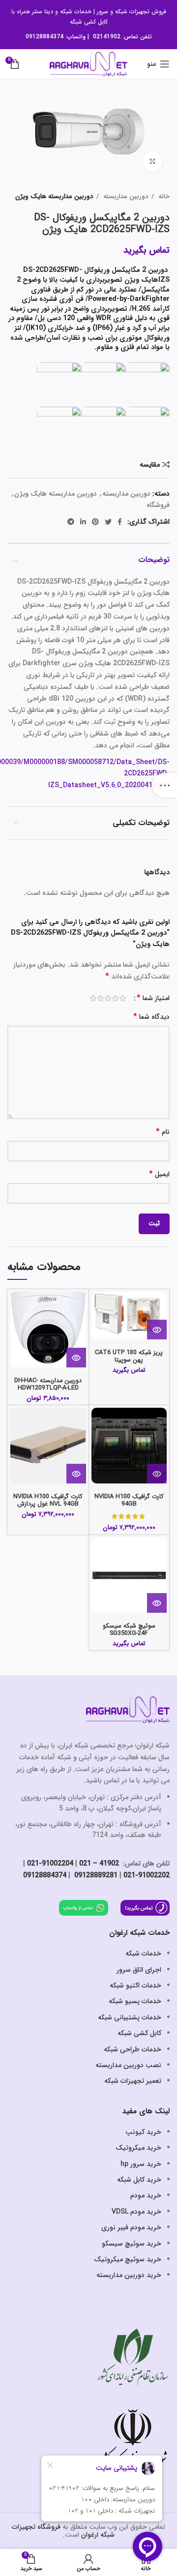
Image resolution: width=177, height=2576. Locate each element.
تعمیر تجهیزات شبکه (133, 2081)
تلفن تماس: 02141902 (122, 37)
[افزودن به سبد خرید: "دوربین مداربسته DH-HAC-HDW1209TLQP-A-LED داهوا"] (76, 1358)
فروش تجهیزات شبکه (141, 12)
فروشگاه (158, 505)
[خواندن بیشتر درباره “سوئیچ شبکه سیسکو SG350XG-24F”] (157, 1603)
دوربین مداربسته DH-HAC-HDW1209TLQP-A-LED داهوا (48, 1388)
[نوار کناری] (165, 785)
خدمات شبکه (76, 12)
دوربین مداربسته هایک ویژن (54, 196)
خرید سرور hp (141, 2164)
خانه (163, 196)
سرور (103, 12)
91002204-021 (50, 1864)
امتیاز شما (153, 998)
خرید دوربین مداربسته (129, 2275)
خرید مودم (146, 2195)
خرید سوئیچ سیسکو (132, 2244)
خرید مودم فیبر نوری (131, 2227)
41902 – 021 (99, 1864)
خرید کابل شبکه (139, 2180)
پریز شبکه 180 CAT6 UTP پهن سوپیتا (129, 1356)
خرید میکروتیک (138, 2148)
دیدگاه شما (151, 1017)
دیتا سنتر (43, 12)
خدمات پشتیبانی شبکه (130, 2017)
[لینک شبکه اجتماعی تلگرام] (71, 522)
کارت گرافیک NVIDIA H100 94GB (129, 1500)
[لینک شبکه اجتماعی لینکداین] (83, 522)
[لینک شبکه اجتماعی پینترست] (95, 522)
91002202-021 (147, 1875)
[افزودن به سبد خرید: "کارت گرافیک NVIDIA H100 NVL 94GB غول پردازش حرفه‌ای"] (76, 1474)
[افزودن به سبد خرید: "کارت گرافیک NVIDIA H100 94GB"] (157, 1474)
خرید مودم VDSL (136, 2212)
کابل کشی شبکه (89, 22)
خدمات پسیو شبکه (135, 2001)
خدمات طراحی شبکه (133, 2049)
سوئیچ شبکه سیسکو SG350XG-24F (129, 1630)
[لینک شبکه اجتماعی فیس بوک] (120, 522)
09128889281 (95, 1875)
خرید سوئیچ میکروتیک (128, 2259)
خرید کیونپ (143, 2132)
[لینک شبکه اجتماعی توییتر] (108, 522)
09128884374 (44, 37)
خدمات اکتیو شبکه (135, 1985)
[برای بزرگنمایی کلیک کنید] (152, 161)
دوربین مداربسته (125, 196)
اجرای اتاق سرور (139, 1970)
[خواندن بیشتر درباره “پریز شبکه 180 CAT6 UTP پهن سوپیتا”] (157, 1330)
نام (163, 1132)
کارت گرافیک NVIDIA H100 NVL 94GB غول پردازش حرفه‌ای (48, 1504)
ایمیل (159, 1174)
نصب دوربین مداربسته (128, 2065)
